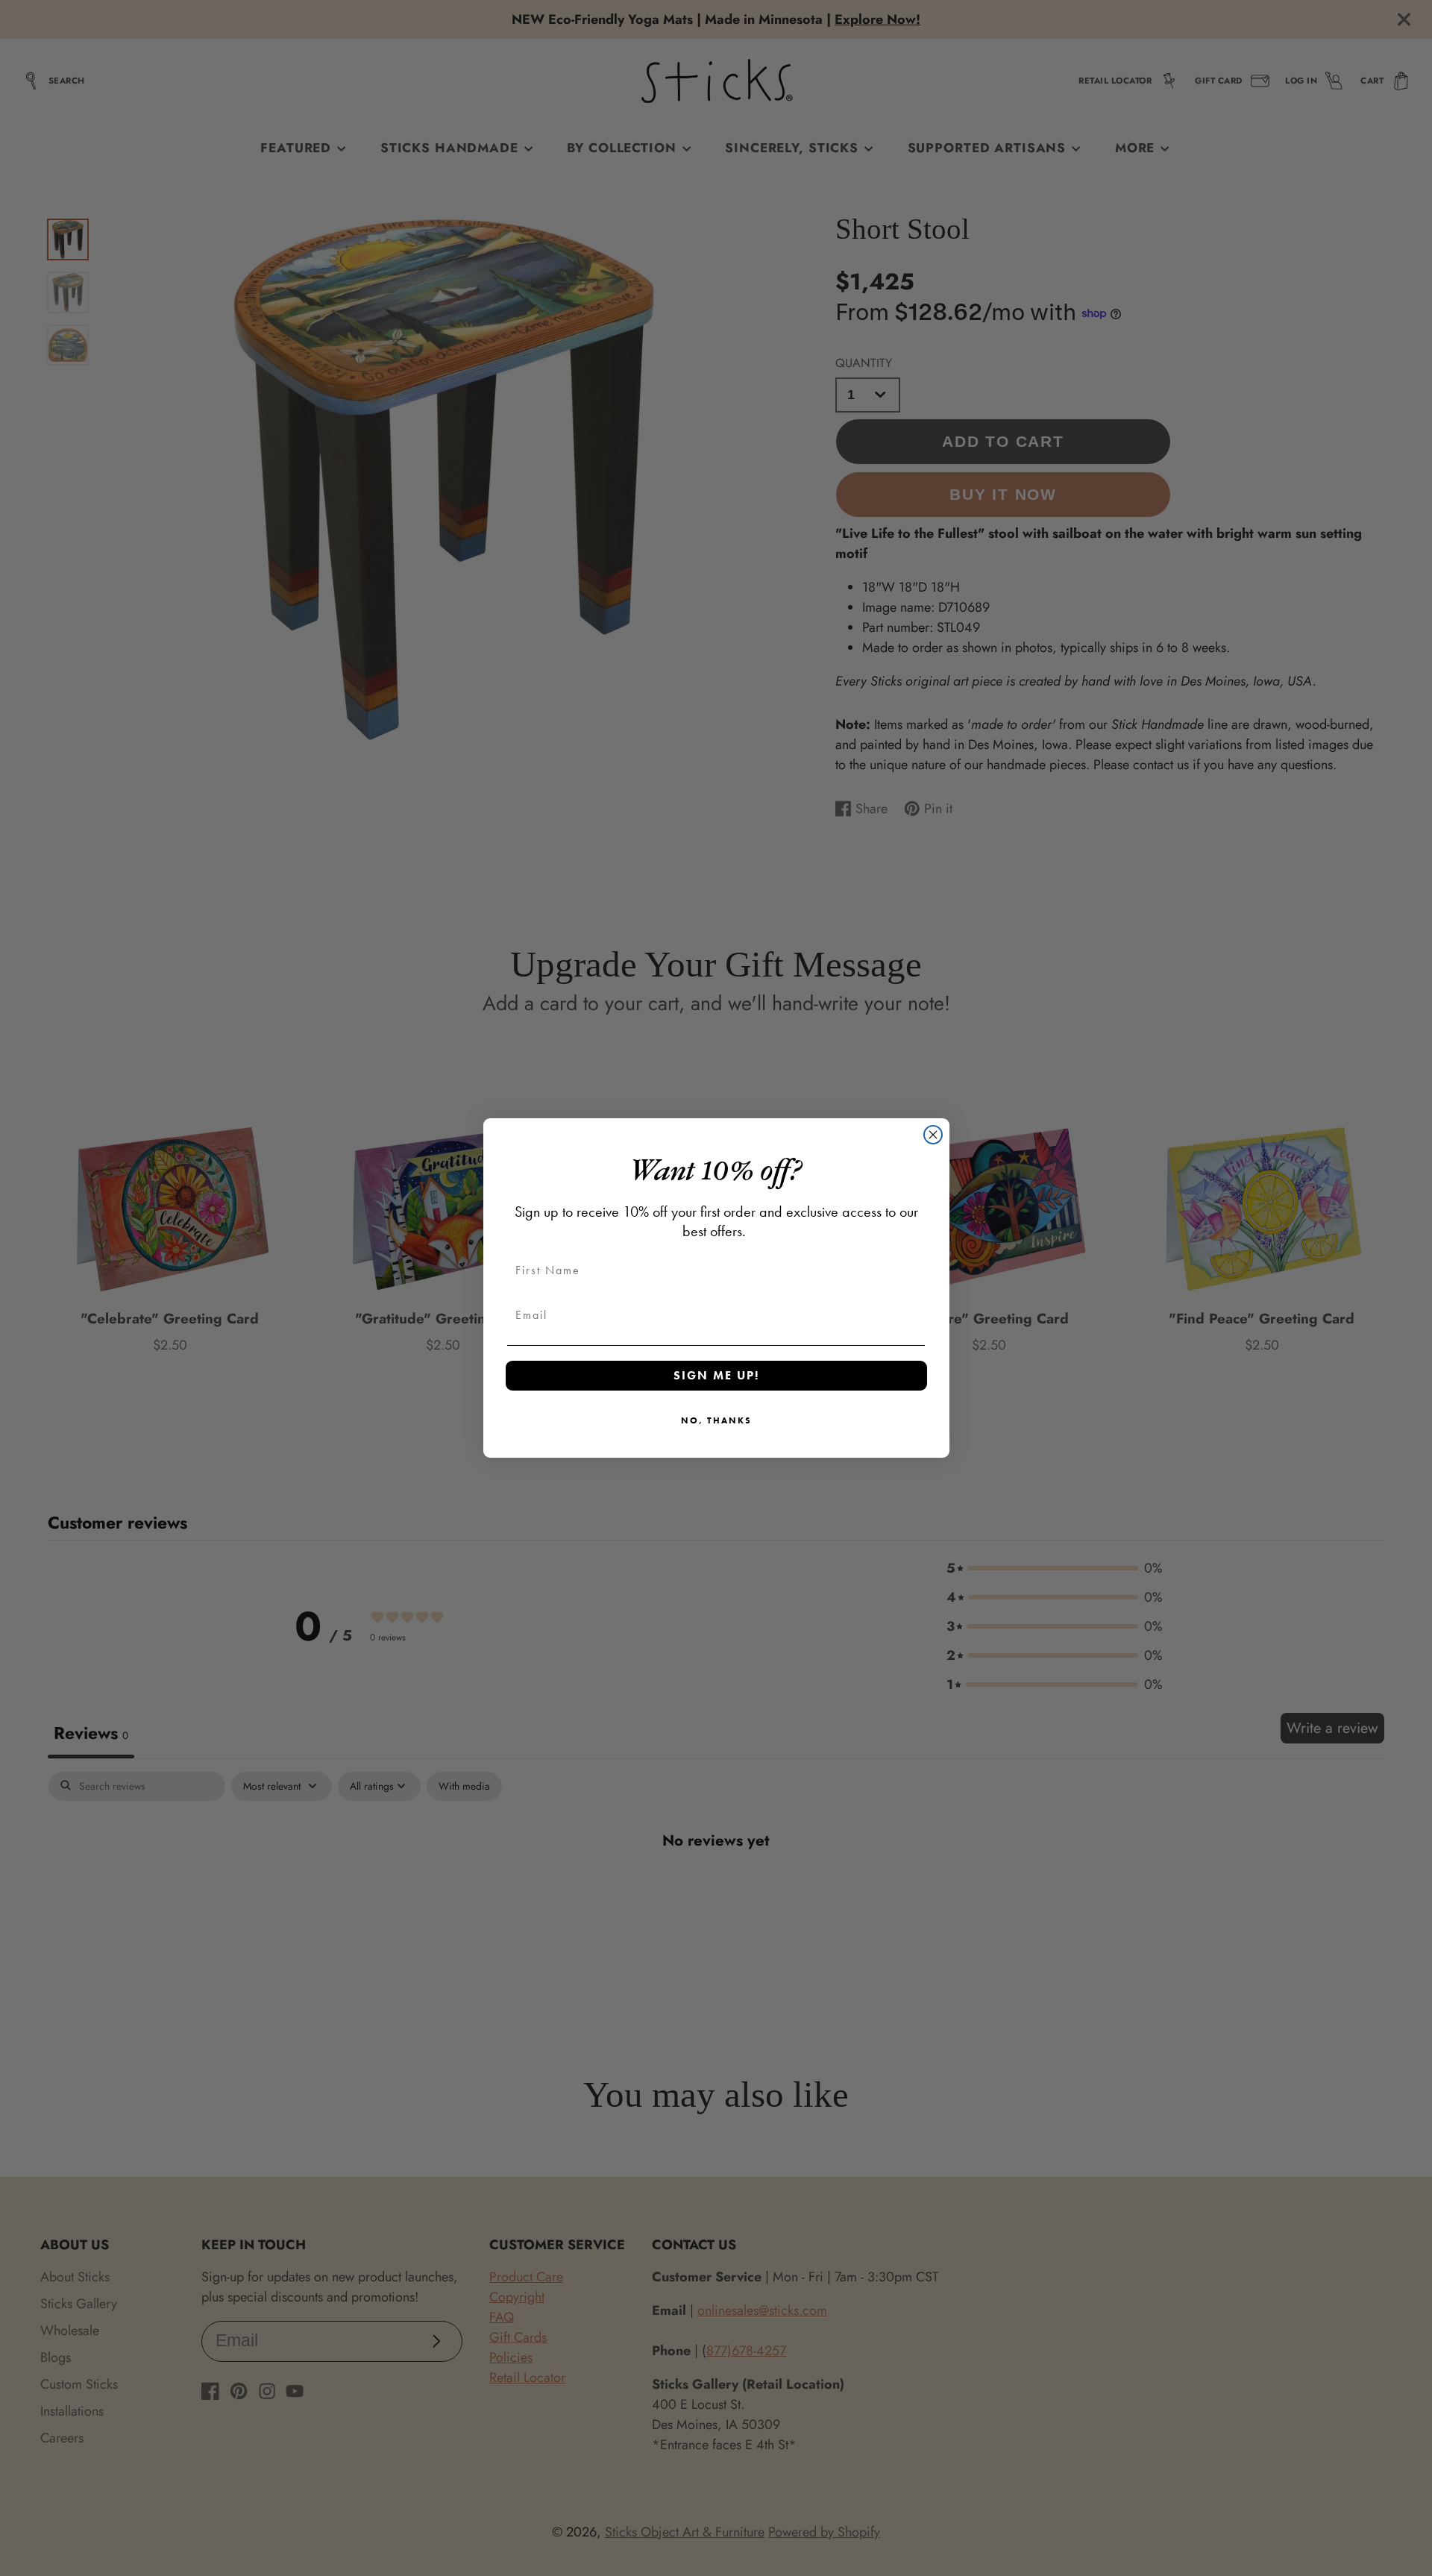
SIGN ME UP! (716, 1375)
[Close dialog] (933, 1135)
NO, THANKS (716, 1420)
